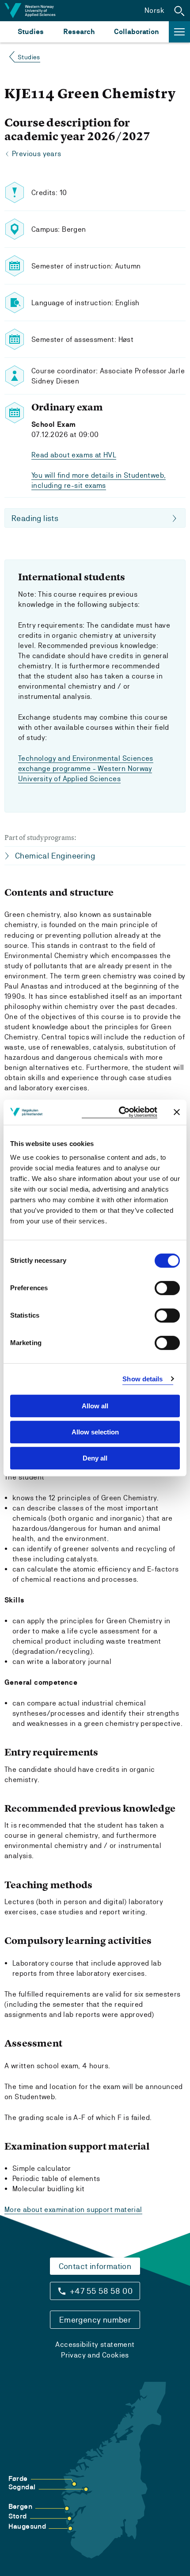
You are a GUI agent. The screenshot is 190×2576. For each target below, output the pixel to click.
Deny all (95, 1458)
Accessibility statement (95, 2344)
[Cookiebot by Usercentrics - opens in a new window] (120, 1112)
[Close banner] (177, 1112)
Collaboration (137, 32)
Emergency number (95, 2320)
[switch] (167, 1288)
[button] (179, 11)
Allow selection (95, 1432)
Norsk (154, 10)
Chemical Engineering (55, 856)
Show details (142, 1379)
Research (79, 32)
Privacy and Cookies (95, 2355)
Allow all (95, 1406)
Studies (31, 32)
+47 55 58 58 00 (101, 2291)
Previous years (37, 154)
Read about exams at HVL (74, 455)
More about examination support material (73, 2210)
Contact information (95, 2266)
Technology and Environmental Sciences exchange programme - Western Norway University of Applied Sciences (86, 769)
